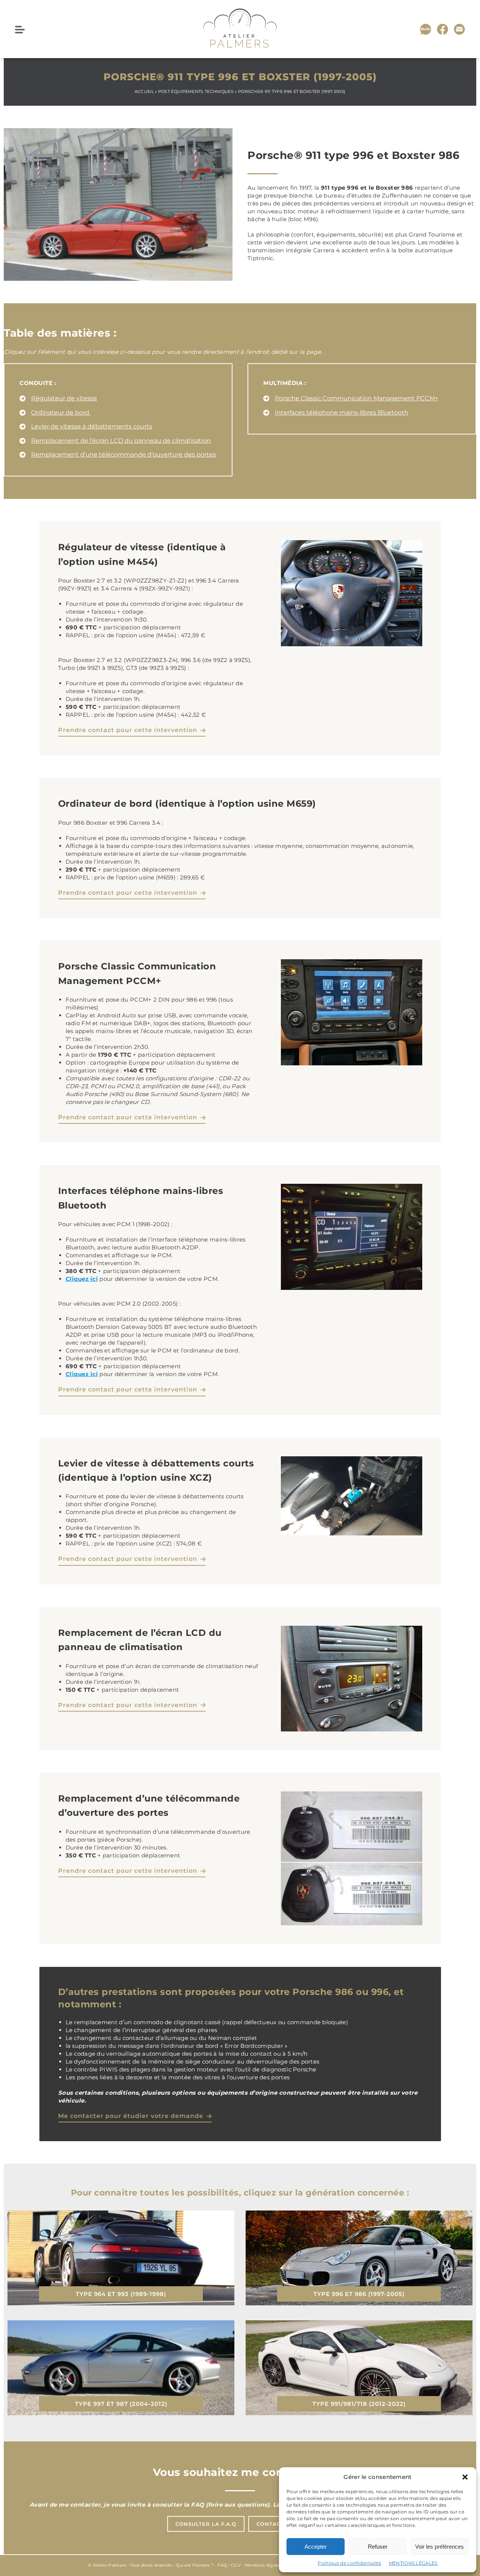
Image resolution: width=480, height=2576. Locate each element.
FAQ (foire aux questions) (230, 2505)
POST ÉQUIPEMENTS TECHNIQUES (196, 91)
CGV (236, 2565)
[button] (465, 2477)
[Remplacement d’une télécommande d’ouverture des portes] (118, 455)
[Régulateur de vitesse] (58, 398)
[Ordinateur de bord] (55, 413)
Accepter (316, 2547)
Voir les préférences (439, 2547)
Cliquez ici (82, 1279)
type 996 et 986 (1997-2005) (359, 2294)
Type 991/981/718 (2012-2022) (359, 2404)
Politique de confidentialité (349, 2563)
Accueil (144, 91)
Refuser (378, 2547)
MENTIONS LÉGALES (413, 2563)
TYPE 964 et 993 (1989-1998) (121, 2294)
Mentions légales (263, 2565)
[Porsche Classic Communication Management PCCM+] (351, 398)
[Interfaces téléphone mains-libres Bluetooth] (336, 413)
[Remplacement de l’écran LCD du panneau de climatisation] (115, 441)
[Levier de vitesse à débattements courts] (86, 427)
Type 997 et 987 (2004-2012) (121, 2404)
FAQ (222, 2565)
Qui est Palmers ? (195, 2565)
